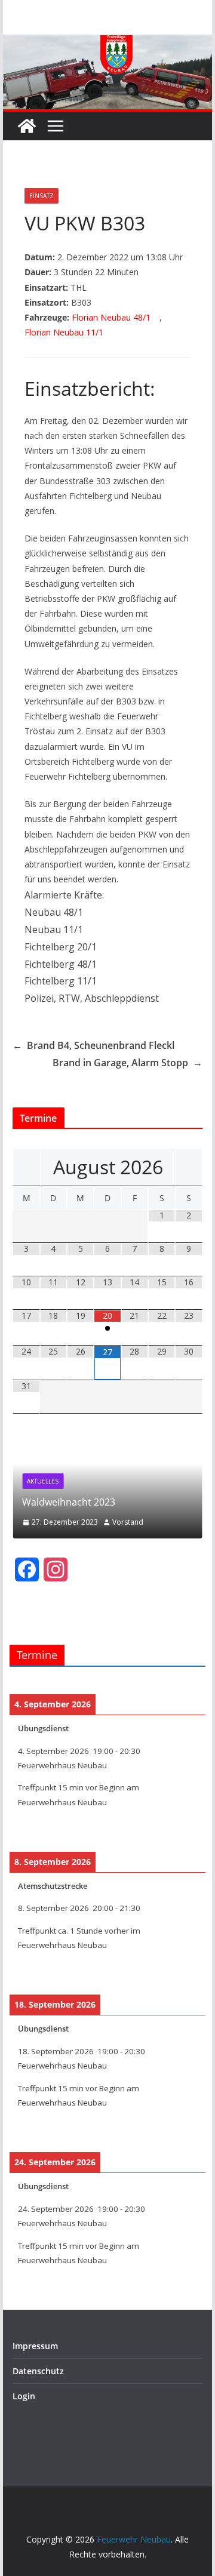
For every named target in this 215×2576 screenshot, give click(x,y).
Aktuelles (43, 1481)
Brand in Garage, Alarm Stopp (128, 1063)
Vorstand (128, 1522)
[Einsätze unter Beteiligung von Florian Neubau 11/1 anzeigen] (109, 333)
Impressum (35, 2346)
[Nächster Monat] (188, 1167)
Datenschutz (38, 2371)
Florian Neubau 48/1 (111, 317)
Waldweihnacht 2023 (69, 1502)
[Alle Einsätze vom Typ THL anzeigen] (92, 288)
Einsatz (42, 196)
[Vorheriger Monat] (26, 1167)
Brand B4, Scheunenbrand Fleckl (93, 1045)
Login (24, 2396)
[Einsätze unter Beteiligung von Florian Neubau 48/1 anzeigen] (156, 318)
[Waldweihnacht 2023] (107, 1440)
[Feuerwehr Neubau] (27, 126)
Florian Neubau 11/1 (64, 332)
